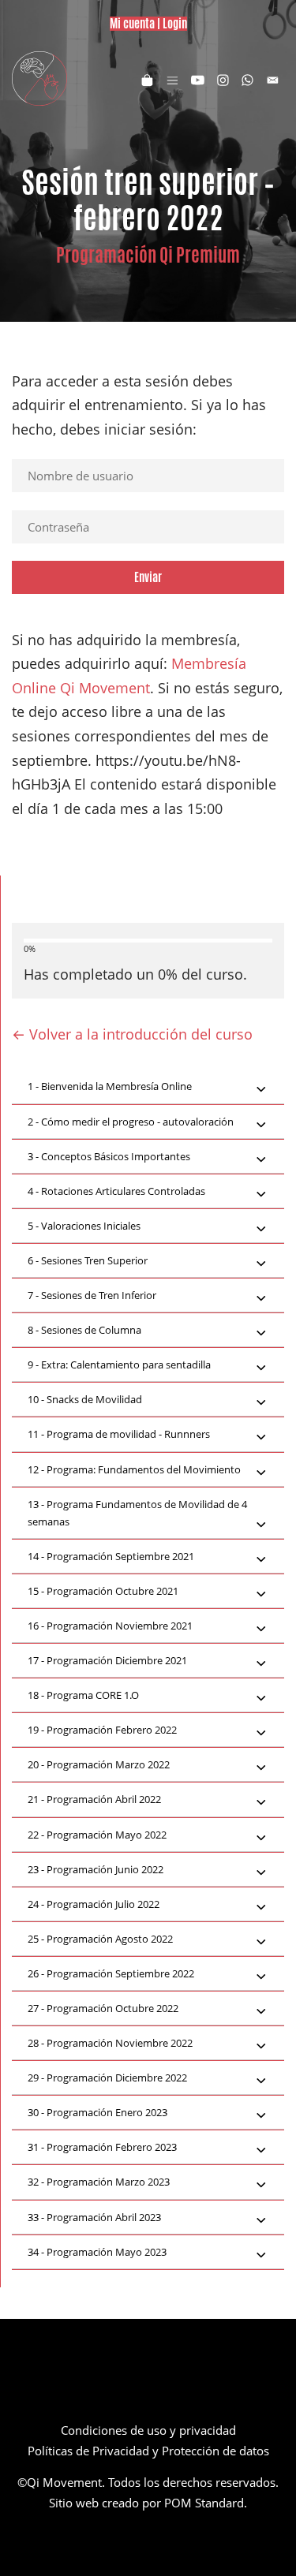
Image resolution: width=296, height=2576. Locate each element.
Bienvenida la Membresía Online (110, 1086)
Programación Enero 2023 (97, 2112)
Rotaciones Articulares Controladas (116, 1191)
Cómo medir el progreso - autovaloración (131, 1122)
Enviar (148, 577)
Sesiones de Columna (84, 1330)
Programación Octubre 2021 (103, 1591)
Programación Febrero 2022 (102, 1730)
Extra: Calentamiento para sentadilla (119, 1365)
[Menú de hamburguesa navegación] (172, 79)
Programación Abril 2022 (94, 1799)
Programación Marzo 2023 (99, 2182)
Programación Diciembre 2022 (107, 2078)
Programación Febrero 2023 (102, 2147)
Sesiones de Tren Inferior (92, 1295)
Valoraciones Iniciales (84, 1226)
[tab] (148, 1087)
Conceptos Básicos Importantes (109, 1156)
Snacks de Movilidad (85, 1399)
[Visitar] (198, 79)
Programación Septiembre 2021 (111, 1556)
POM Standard (204, 2503)
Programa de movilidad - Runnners (119, 1434)
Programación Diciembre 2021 (107, 1660)
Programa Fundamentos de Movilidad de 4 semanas (137, 1513)
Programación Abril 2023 (94, 2217)
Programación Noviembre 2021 (110, 1626)
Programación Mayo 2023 (97, 2252)
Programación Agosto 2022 (100, 1939)
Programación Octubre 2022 (103, 2008)
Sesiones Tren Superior (88, 1260)
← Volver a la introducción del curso (132, 1034)
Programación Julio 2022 (94, 1904)
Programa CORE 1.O (83, 1695)
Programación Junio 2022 (96, 1869)
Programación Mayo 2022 (97, 1835)
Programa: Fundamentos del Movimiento (134, 1469)
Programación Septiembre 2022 (111, 1973)
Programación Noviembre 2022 (110, 2043)
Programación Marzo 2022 (99, 1764)
